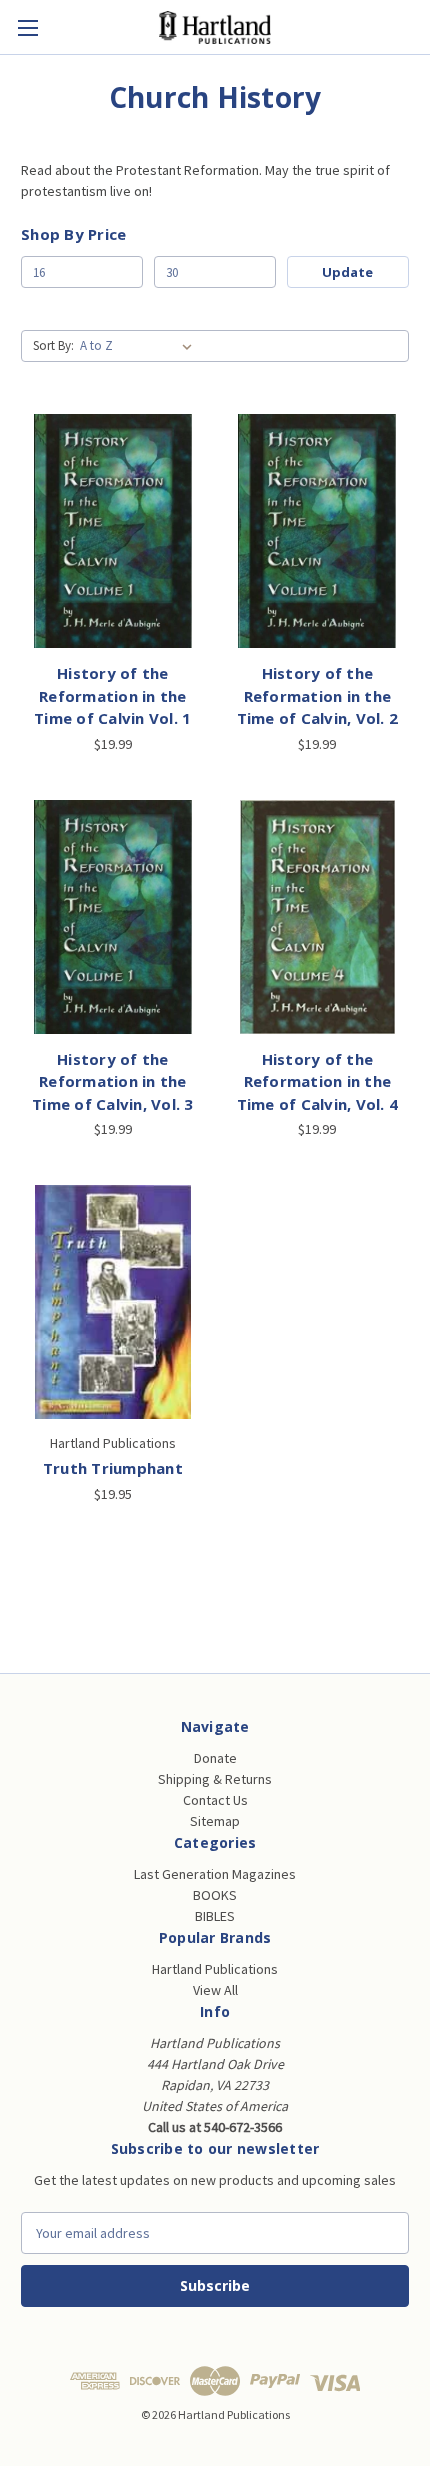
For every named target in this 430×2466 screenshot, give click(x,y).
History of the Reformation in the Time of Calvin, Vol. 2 (318, 695)
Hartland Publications (215, 1969)
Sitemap (215, 1821)
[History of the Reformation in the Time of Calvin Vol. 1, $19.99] (113, 531)
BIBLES (215, 1916)
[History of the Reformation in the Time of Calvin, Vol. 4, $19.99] (318, 917)
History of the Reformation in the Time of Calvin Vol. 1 (112, 695)
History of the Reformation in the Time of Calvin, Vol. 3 (113, 1081)
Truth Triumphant (113, 1468)
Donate (215, 1758)
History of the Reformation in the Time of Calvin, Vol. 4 (318, 1081)
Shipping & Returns (215, 1779)
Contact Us (215, 1800)
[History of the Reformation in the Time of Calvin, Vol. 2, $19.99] (318, 531)
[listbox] (140, 346)
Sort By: (53, 345)
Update (347, 272)
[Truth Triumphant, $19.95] (113, 1302)
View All (215, 1990)
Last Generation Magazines (215, 1874)
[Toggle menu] (27, 27)
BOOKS (215, 1895)
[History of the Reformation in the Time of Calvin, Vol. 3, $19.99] (113, 917)
